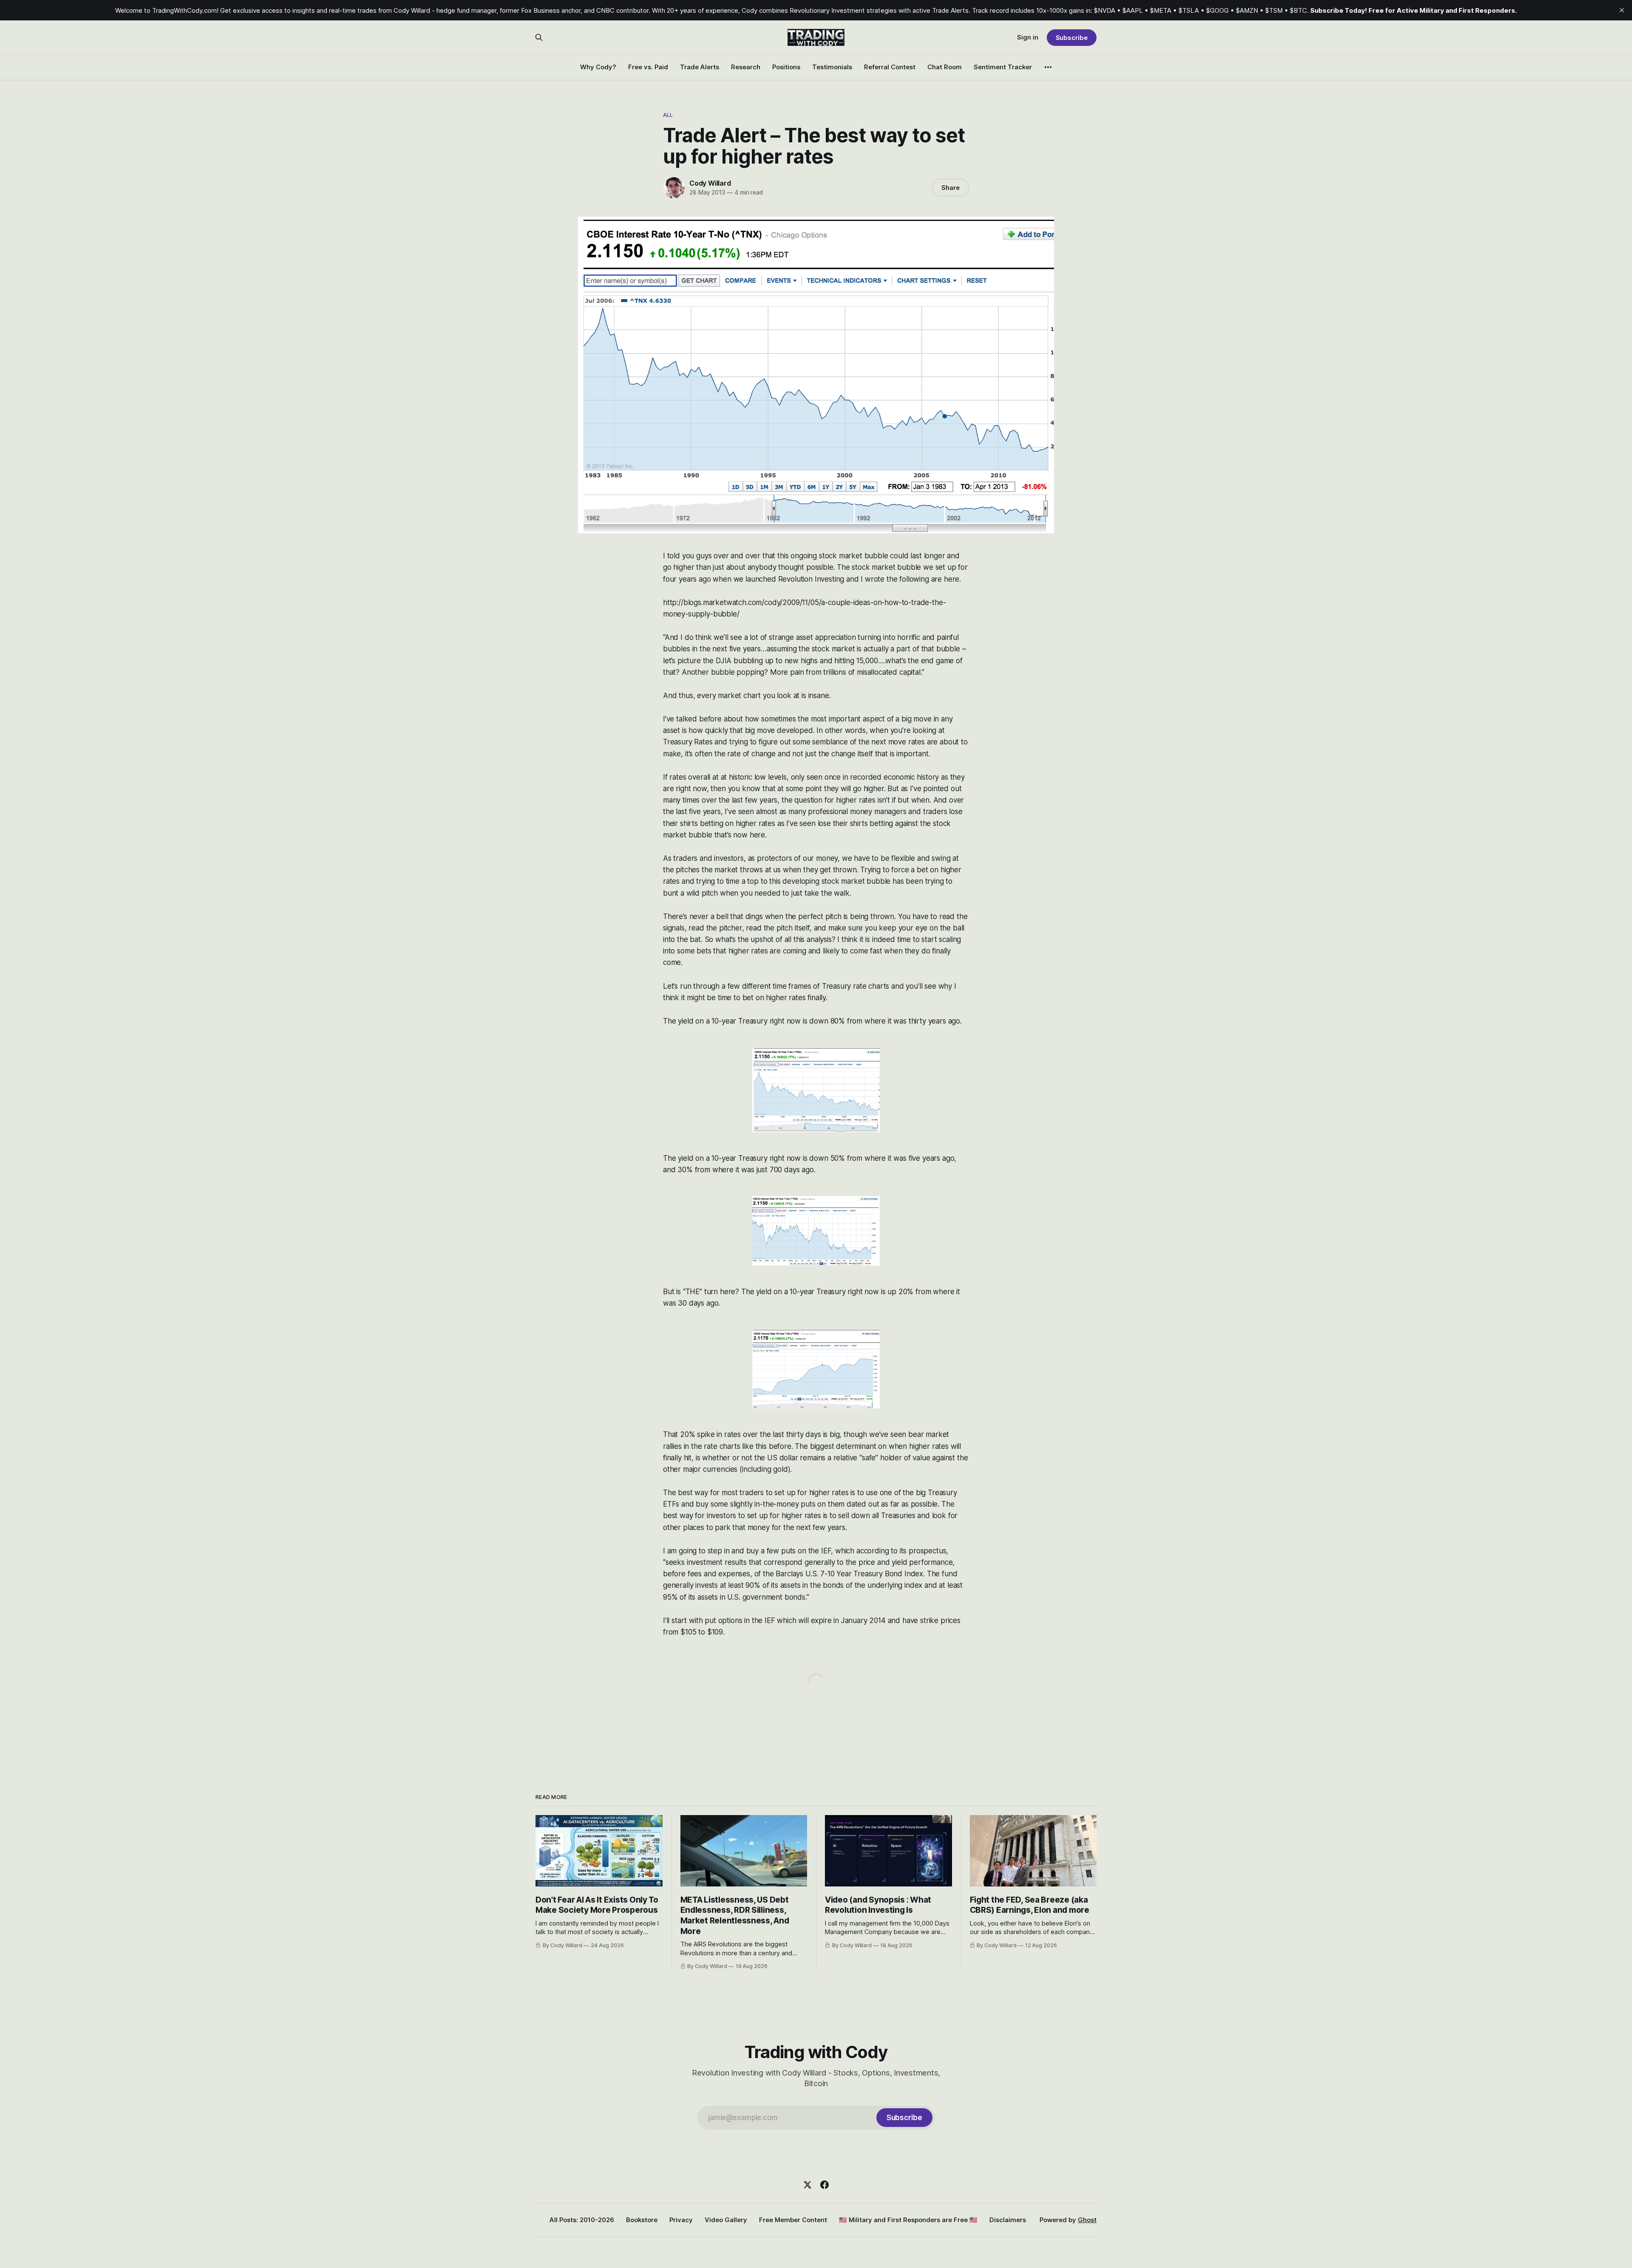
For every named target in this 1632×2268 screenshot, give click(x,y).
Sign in (1028, 37)
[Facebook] (824, 2185)
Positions (786, 67)
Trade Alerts (700, 67)
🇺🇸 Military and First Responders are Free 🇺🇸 (908, 2220)
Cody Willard (710, 183)
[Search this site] (539, 37)
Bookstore (642, 2220)
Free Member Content (793, 2220)
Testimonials (832, 67)
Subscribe (1072, 38)
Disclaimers (1008, 2220)
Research (746, 67)
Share (951, 188)
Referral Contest (890, 67)
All (668, 115)
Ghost (1087, 2220)
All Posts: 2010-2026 (582, 2220)
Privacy (681, 2220)
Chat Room (945, 67)
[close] (1622, 10)
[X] (807, 2185)
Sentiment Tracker (1003, 67)
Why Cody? (598, 67)
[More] (1048, 67)
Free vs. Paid (648, 67)
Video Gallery (726, 2220)
